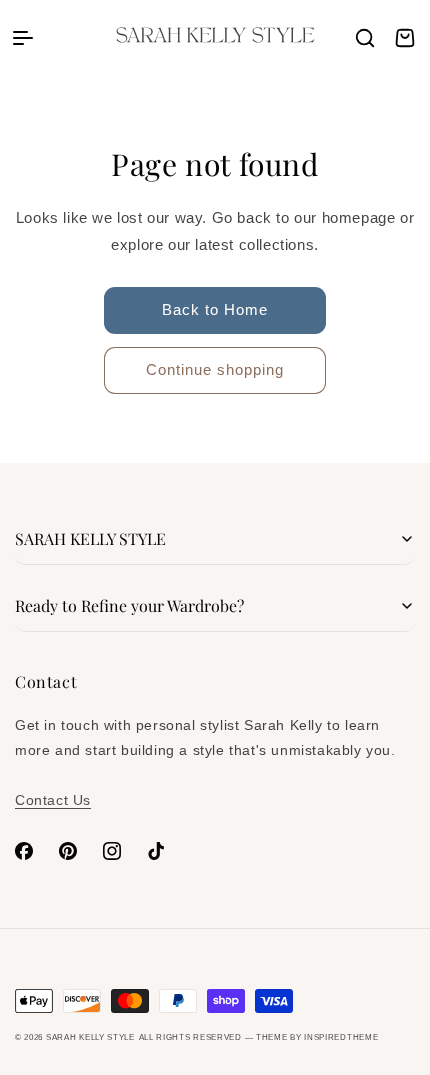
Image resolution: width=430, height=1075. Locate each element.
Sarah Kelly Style (90, 1037)
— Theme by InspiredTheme (310, 1037)
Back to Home (215, 309)
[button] (23, 38)
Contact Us (53, 800)
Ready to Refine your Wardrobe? (129, 605)
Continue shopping (215, 369)
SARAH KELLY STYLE (90, 538)
